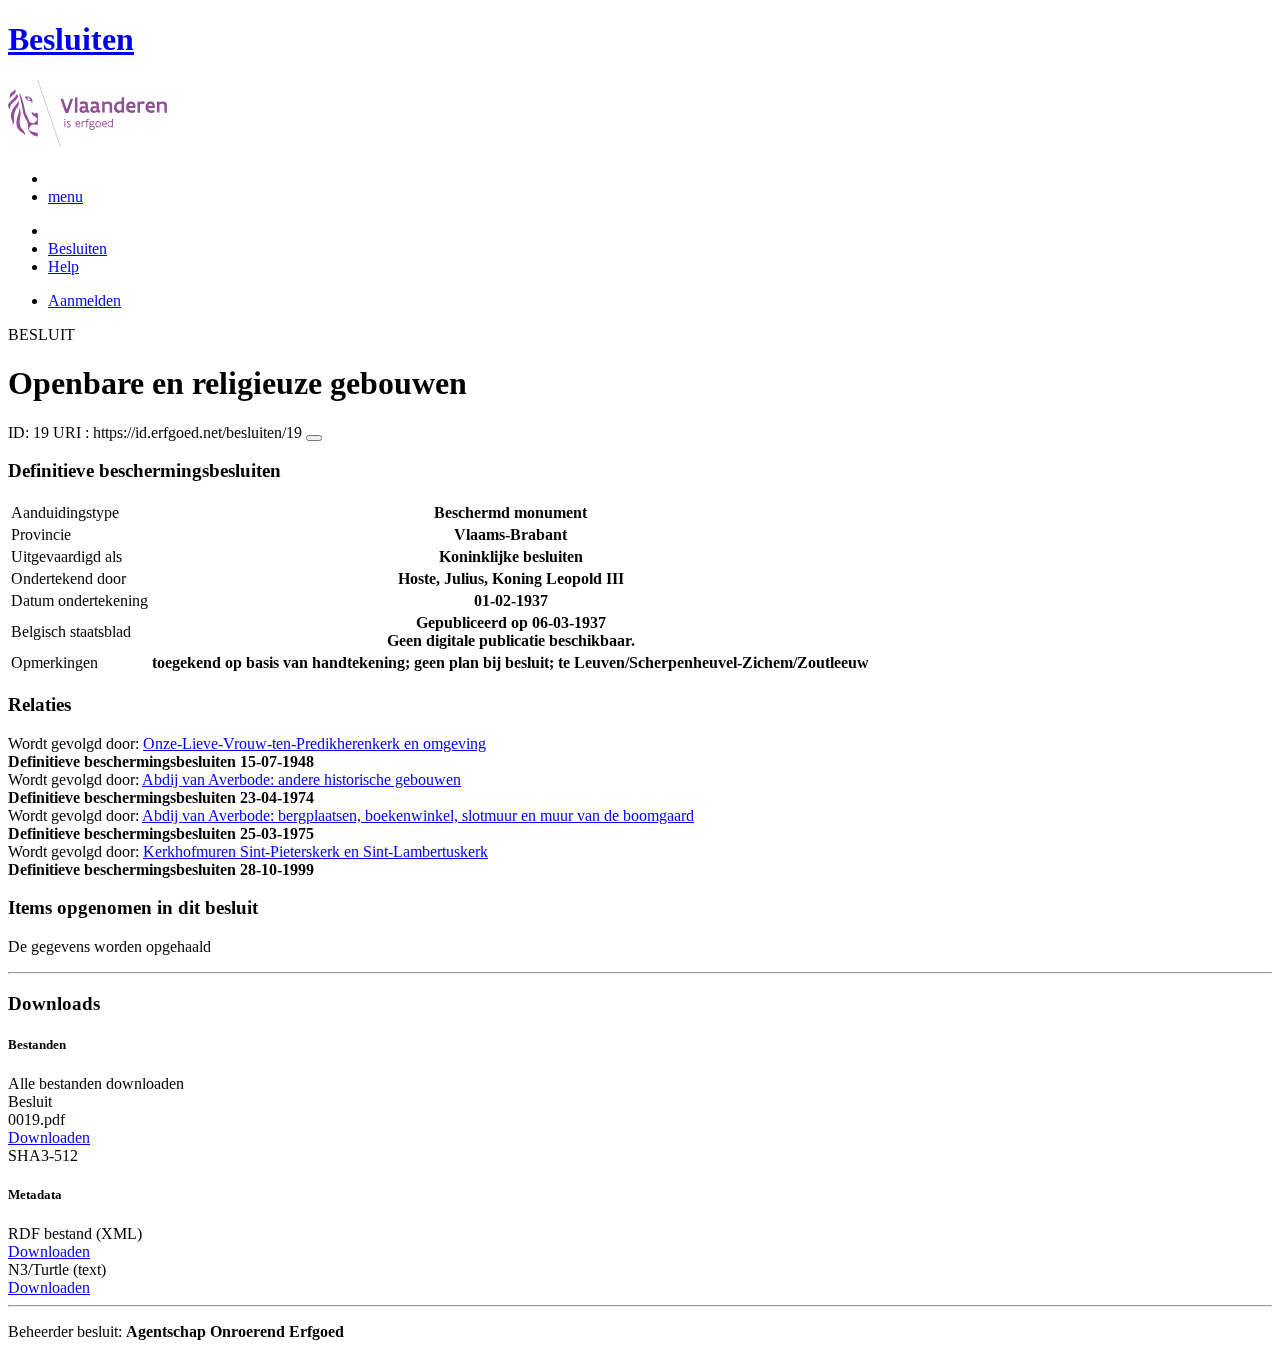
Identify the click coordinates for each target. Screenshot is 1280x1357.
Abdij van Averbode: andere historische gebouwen (301, 779)
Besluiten (77, 248)
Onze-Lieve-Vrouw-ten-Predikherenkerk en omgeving (314, 743)
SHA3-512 (43, 1155)
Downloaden (49, 1137)
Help (63, 266)
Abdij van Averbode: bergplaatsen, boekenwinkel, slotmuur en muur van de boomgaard (418, 815)
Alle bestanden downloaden (96, 1083)
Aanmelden (84, 300)
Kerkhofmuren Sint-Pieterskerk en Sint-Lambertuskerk (315, 851)
